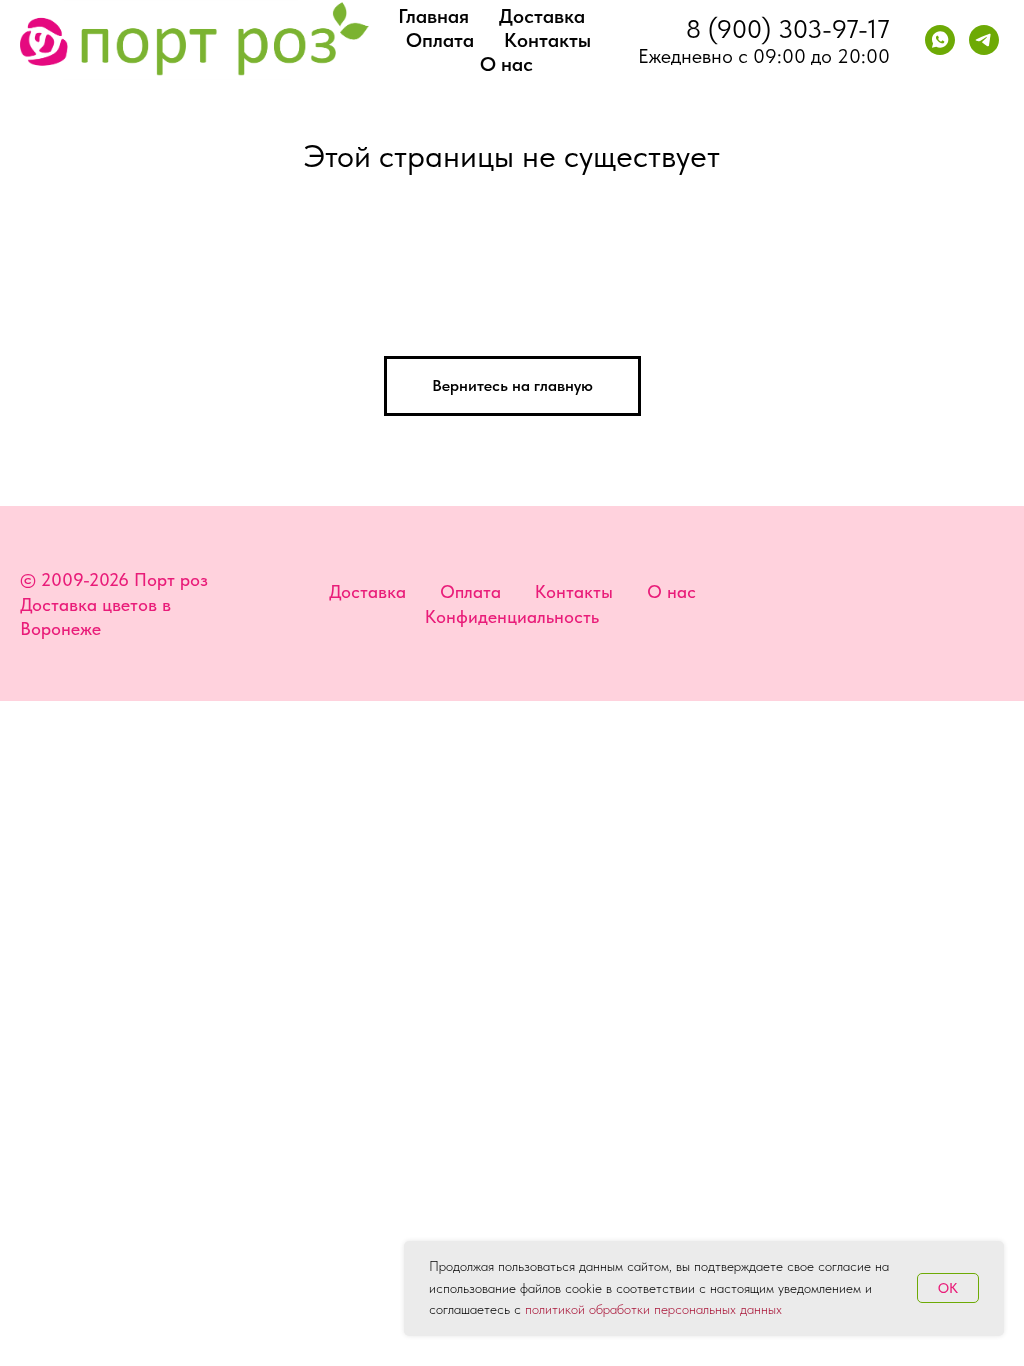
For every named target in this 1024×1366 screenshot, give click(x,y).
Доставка (542, 16)
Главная (433, 16)
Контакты (547, 40)
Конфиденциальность (512, 616)
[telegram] (984, 40)
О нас (506, 64)
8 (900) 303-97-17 (788, 28)
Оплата (440, 40)
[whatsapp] (940, 40)
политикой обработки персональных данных (653, 1309)
